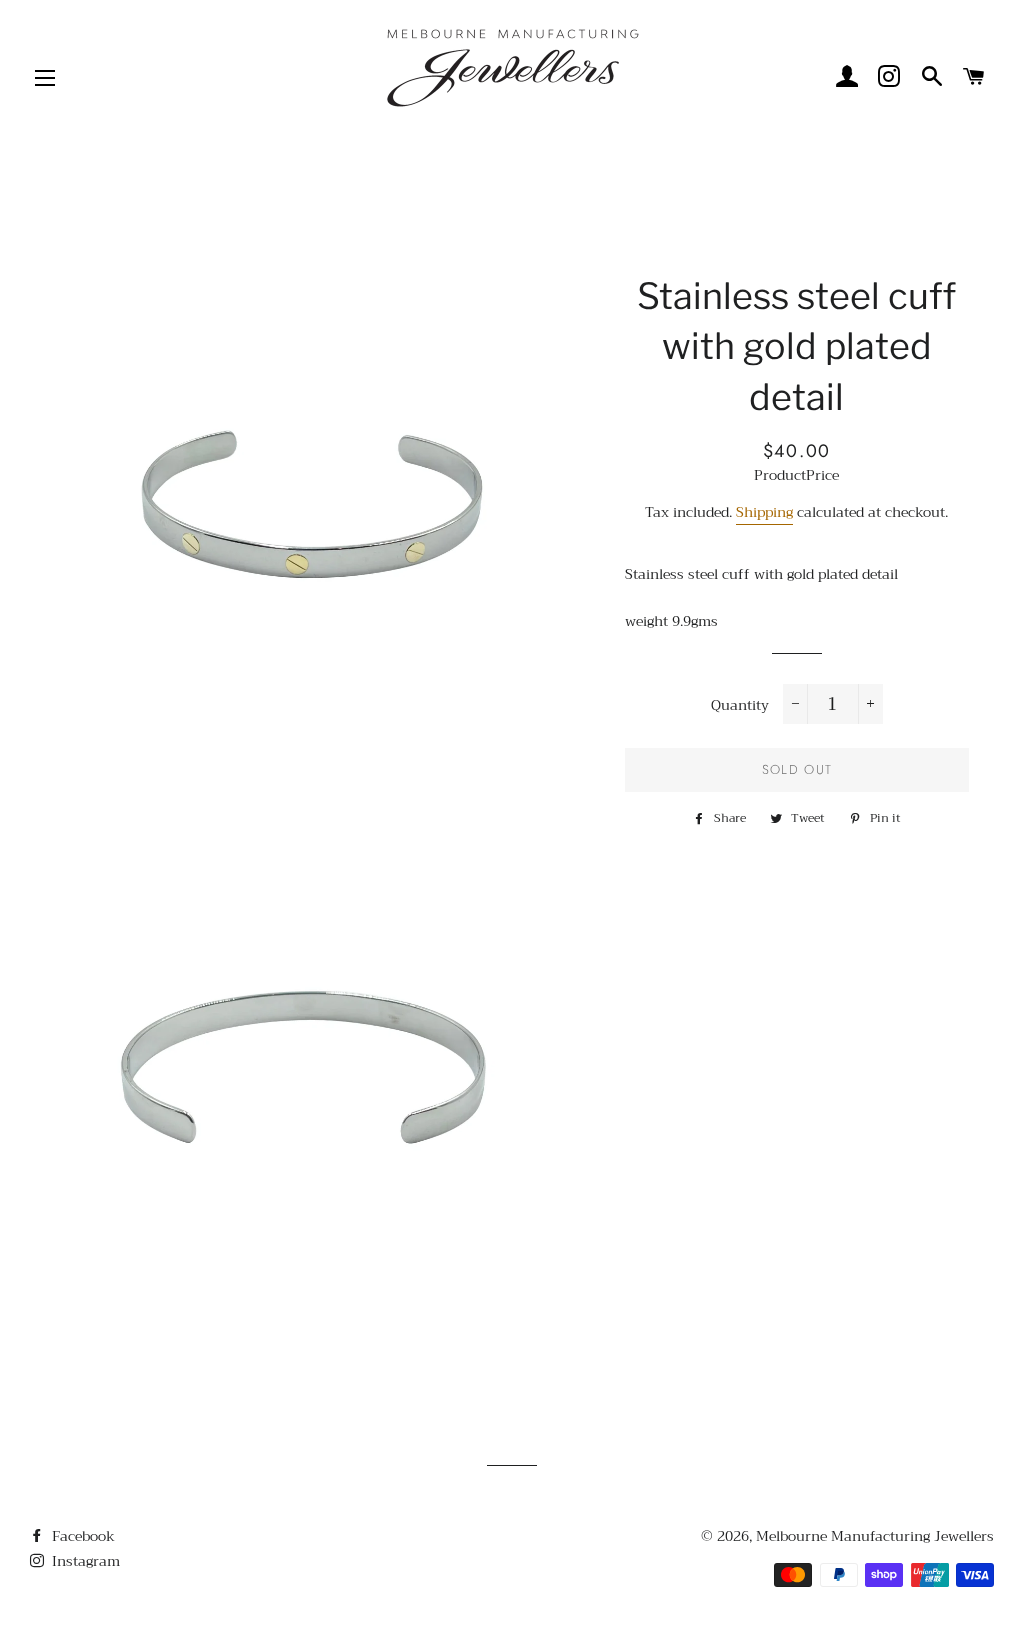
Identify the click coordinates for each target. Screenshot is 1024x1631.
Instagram (84, 1561)
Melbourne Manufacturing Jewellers (875, 1536)
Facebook (81, 1536)
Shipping (764, 512)
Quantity (740, 706)
